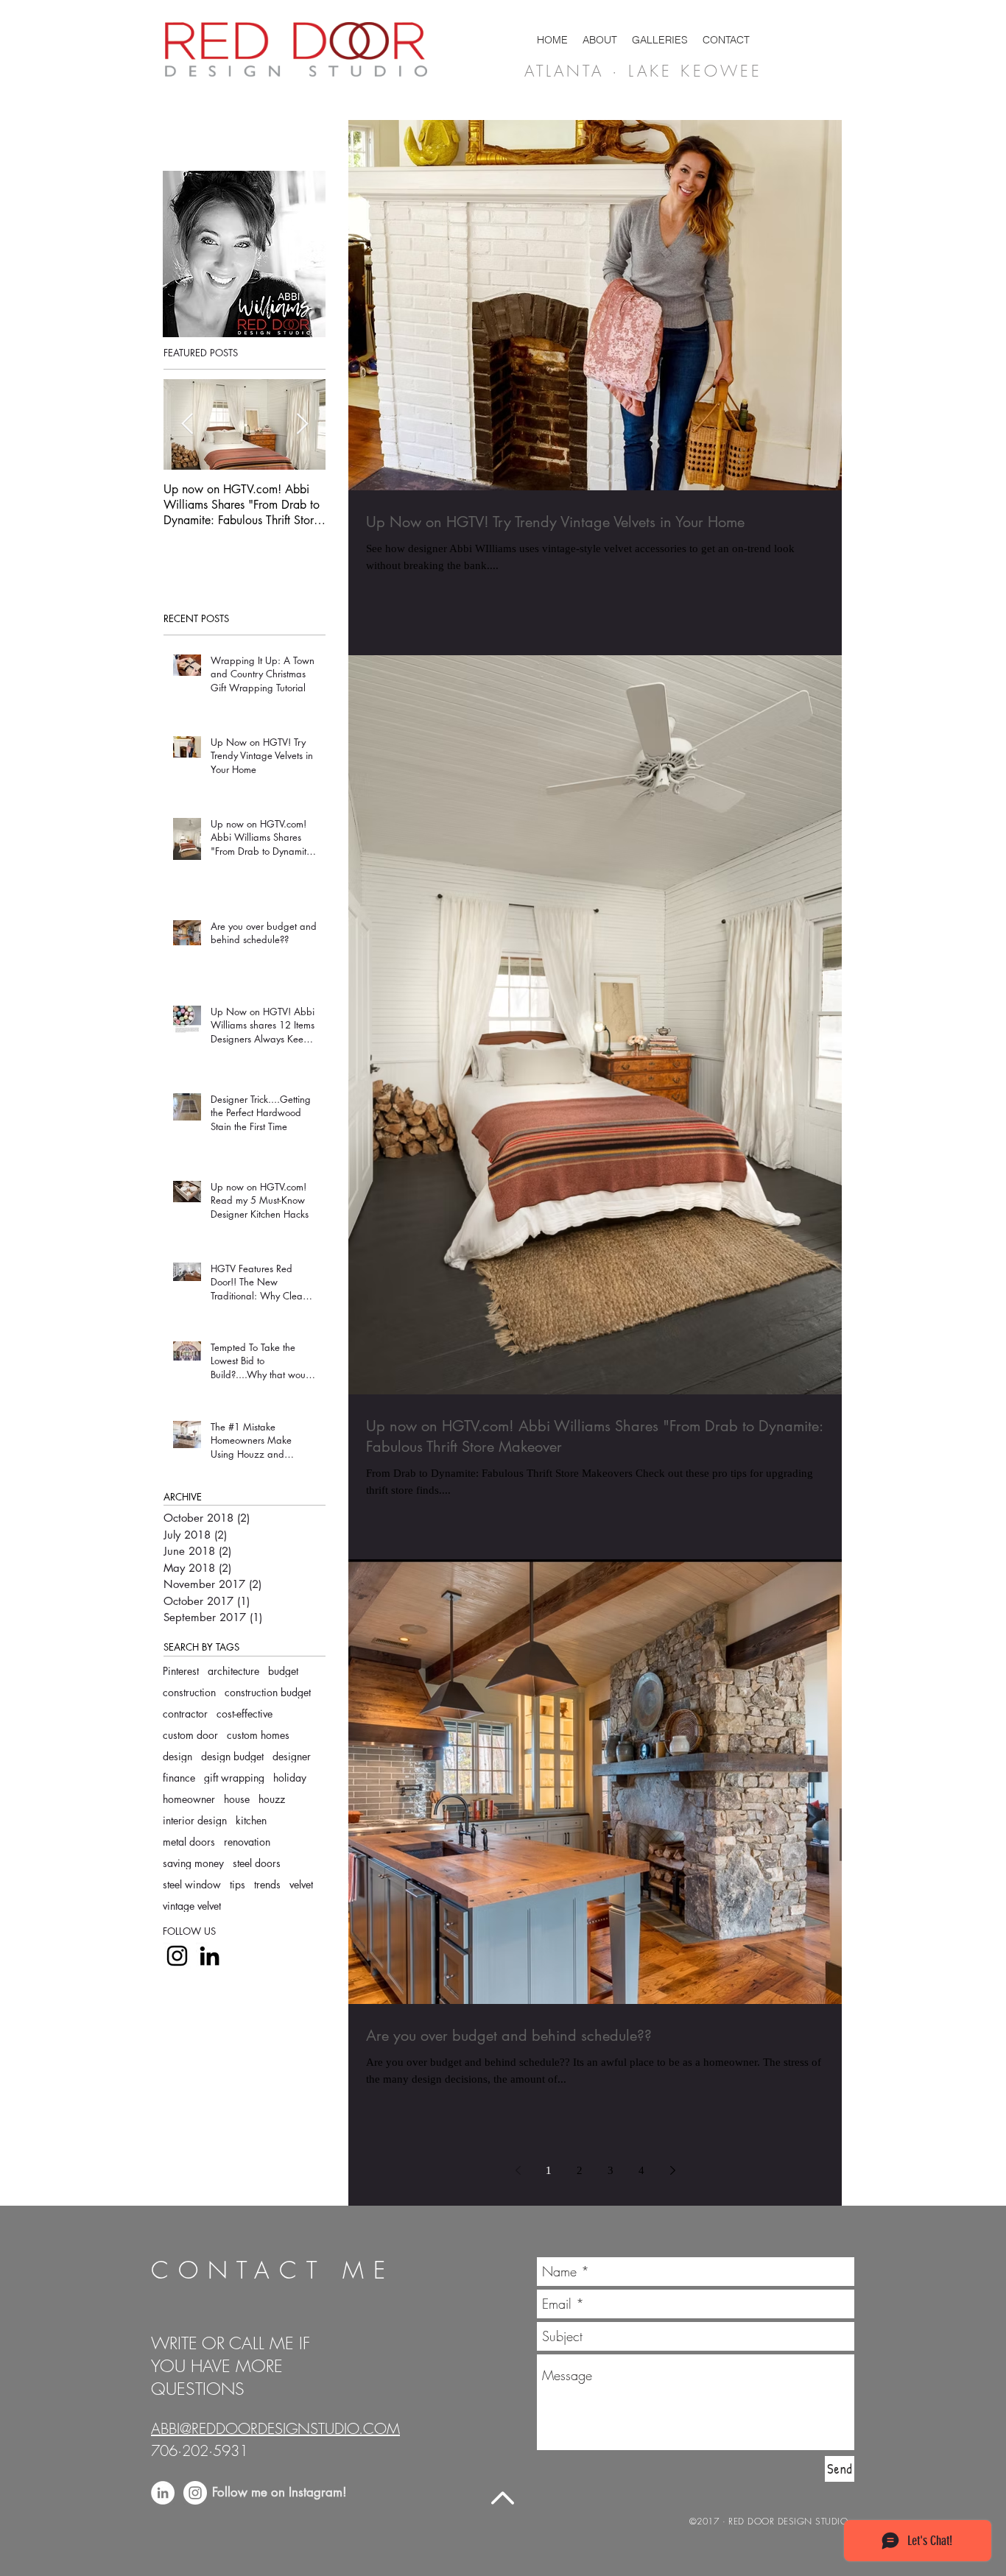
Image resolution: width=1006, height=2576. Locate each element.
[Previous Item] (187, 424)
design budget (232, 1756)
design (177, 1756)
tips (238, 1884)
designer (292, 1756)
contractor (185, 1714)
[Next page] (672, 2170)
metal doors (189, 1842)
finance (179, 1778)
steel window (192, 1884)
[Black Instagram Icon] (177, 1956)
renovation (247, 1842)
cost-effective (245, 1714)
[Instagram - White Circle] (195, 2493)
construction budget (268, 1692)
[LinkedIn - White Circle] (163, 2493)
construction (189, 1692)
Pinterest (181, 1671)
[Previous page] (518, 2170)
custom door (190, 1735)
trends (267, 1884)
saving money (193, 1863)
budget (283, 1671)
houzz (272, 1799)
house (237, 1799)
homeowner (189, 1799)
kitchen (251, 1820)
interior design (195, 1820)
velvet (301, 1884)
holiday (290, 1778)
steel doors (257, 1863)
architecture (233, 1671)
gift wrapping (234, 1778)
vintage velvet (192, 1906)
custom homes (258, 1735)
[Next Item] (302, 424)
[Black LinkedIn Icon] (210, 1956)
